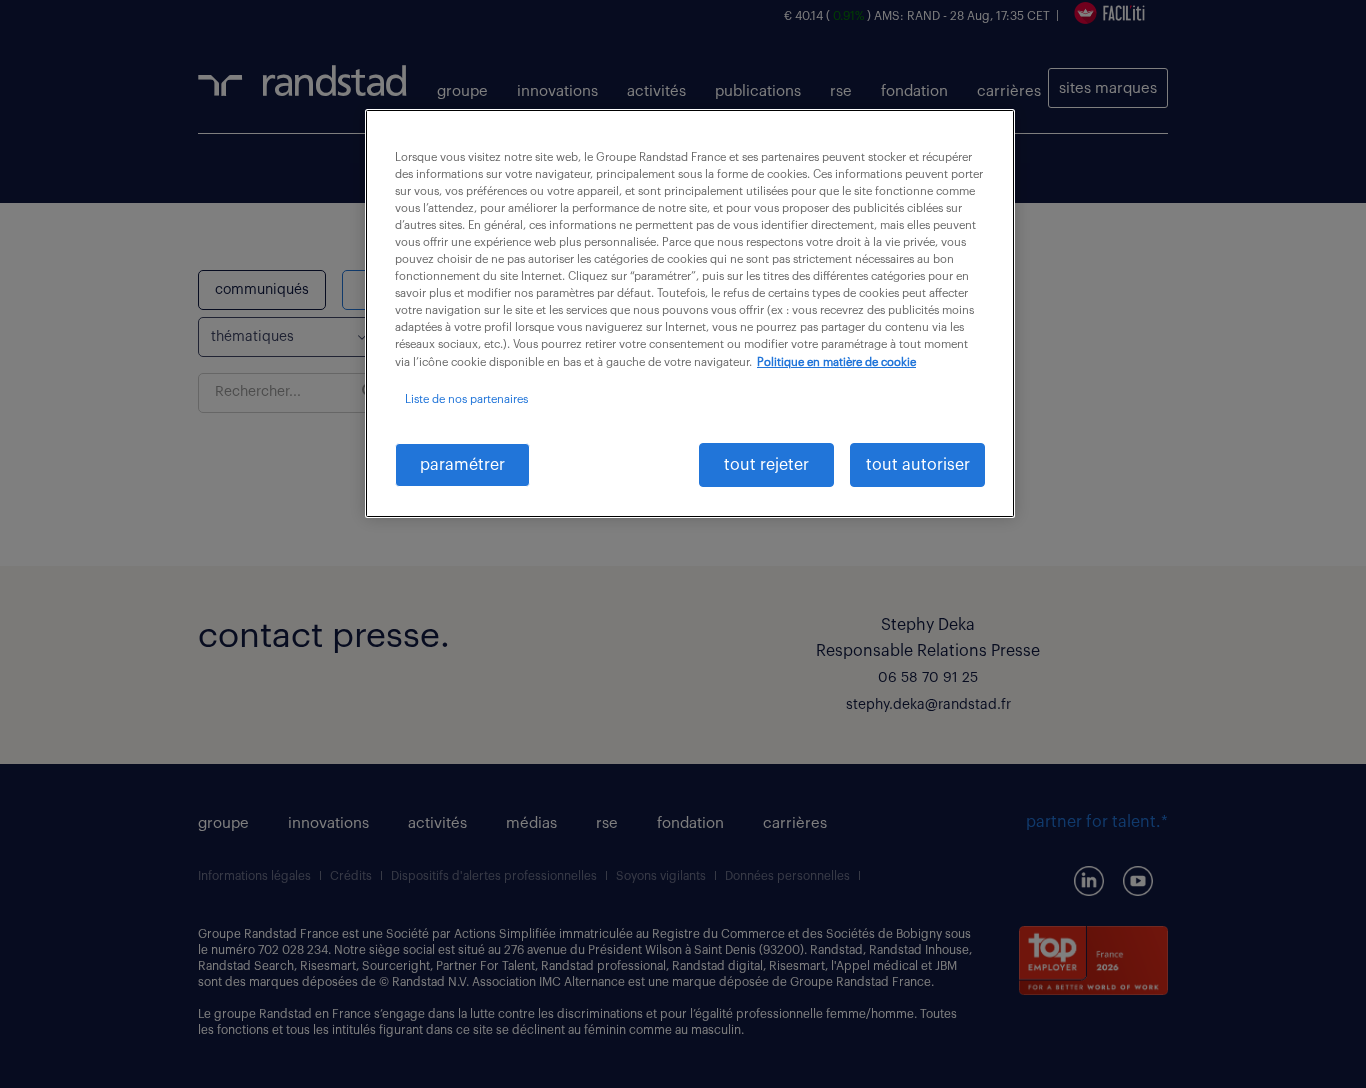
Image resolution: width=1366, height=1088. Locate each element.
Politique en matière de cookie (836, 362)
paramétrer (462, 465)
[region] (690, 313)
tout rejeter (766, 465)
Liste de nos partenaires (466, 399)
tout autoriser (918, 465)
